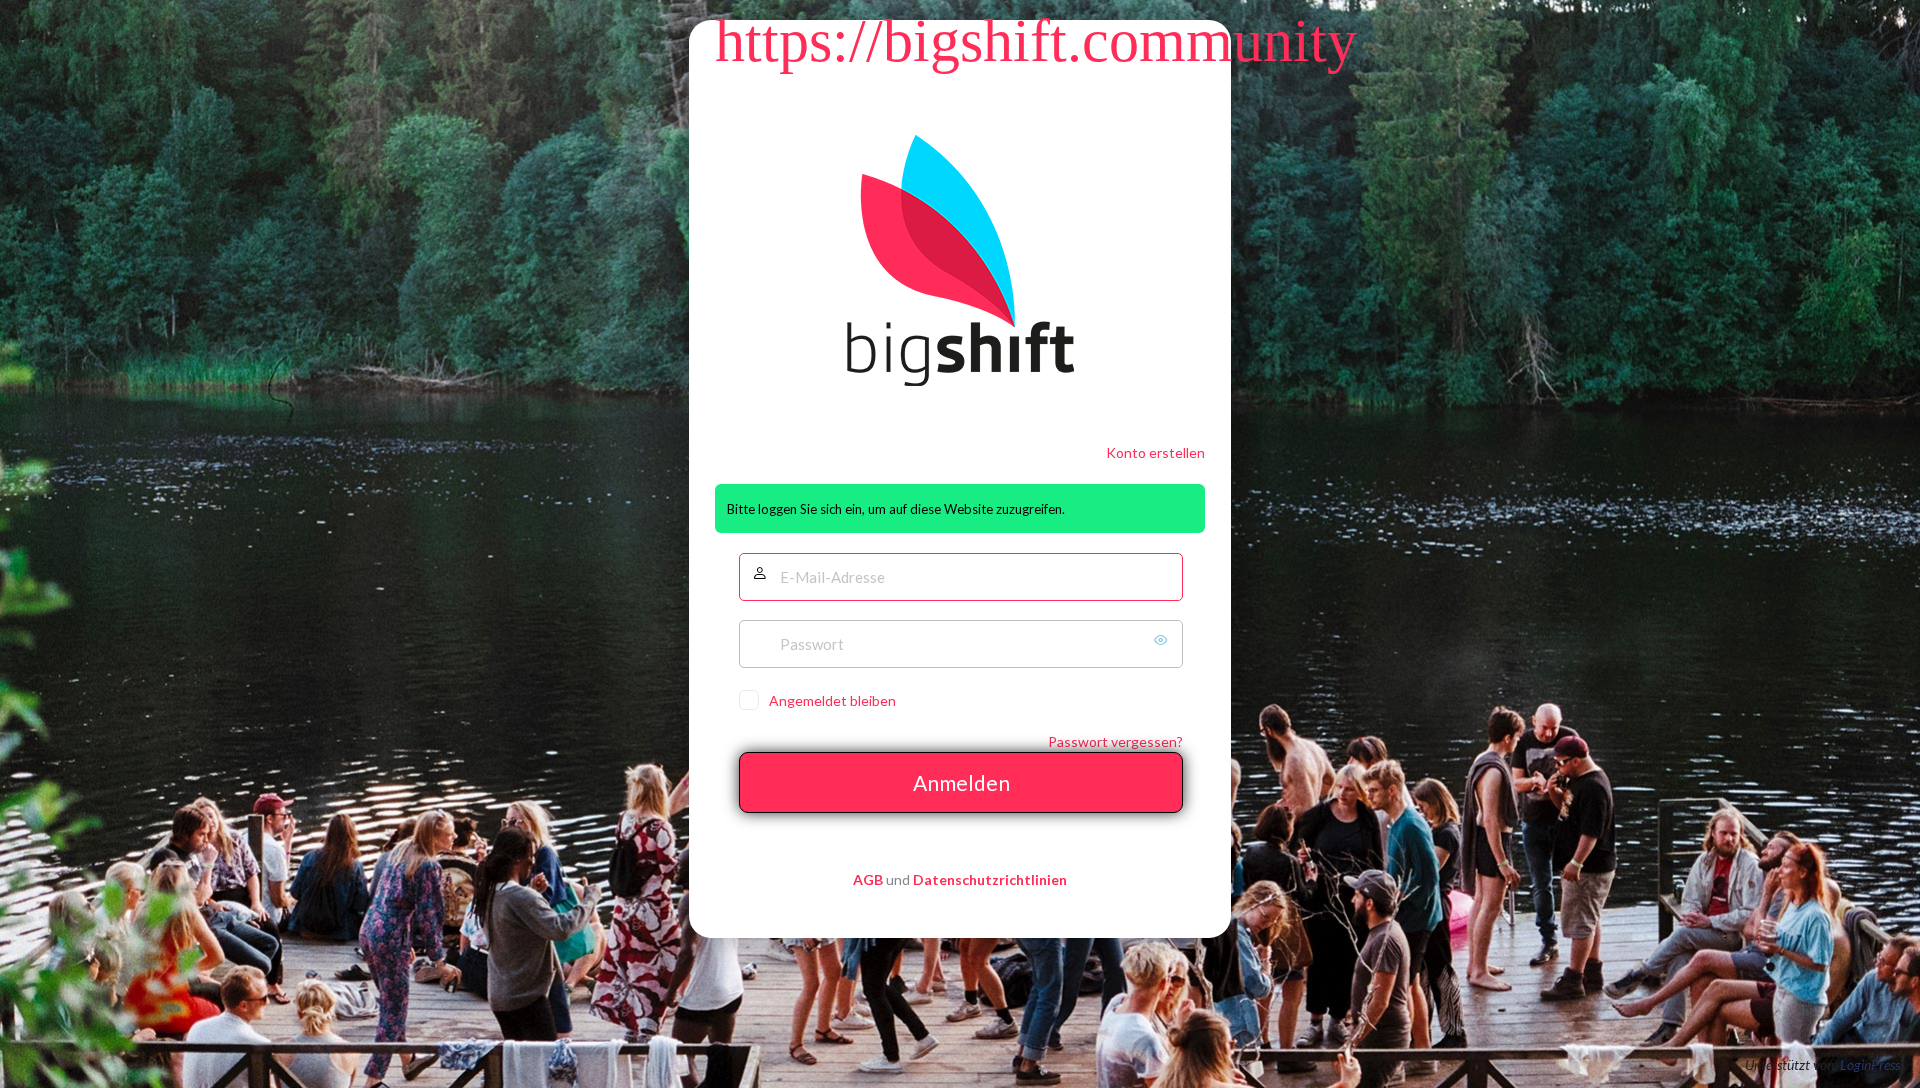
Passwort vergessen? (1115, 741)
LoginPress (1870, 1064)
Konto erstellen (1155, 452)
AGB (868, 879)
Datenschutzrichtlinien (990, 879)
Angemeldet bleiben (832, 700)
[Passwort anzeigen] (1163, 640)
